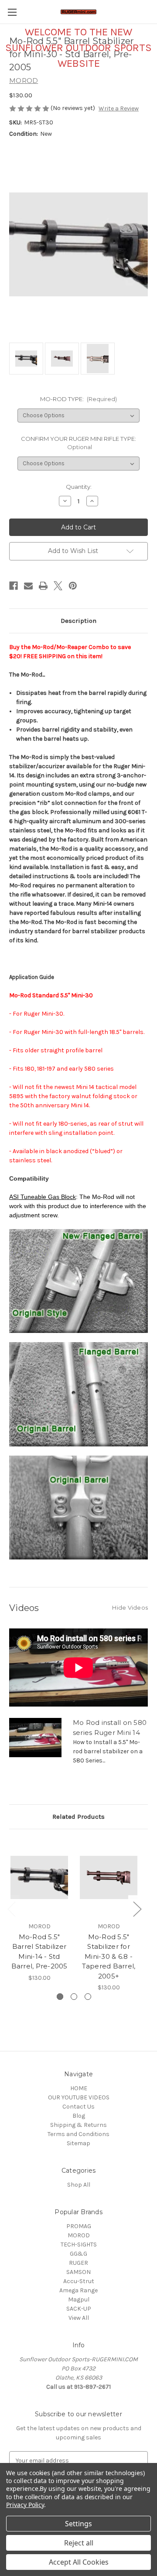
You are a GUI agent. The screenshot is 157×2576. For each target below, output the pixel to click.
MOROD (79, 2235)
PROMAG (79, 2226)
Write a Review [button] (119, 108)
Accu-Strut (79, 2281)
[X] (58, 586)
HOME (79, 2088)
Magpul (79, 2300)
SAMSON (78, 2272)
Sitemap (78, 2143)
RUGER (78, 2263)
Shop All (79, 2185)
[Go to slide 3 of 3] (88, 1997)
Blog (79, 2116)
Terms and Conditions (78, 2134)
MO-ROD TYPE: (79, 399)
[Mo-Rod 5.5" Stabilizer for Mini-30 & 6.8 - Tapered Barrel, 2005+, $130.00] (109, 1878)
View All (79, 2318)
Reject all (79, 2543)
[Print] (43, 586)
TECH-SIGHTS (79, 2245)
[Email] (28, 586)
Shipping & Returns (78, 2125)
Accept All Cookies (79, 2562)
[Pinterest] (73, 586)
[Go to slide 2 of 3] (74, 1997)
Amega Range (78, 2290)
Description (78, 621)
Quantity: (79, 487)
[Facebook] (14, 586)
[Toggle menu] (12, 12)
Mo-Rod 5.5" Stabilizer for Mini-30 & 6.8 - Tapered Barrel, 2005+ (109, 1956)
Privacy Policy (25, 2505)
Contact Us (78, 2107)
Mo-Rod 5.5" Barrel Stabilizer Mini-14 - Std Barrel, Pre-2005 (39, 1952)
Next (137, 1909)
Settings (78, 2524)
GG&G (78, 2254)
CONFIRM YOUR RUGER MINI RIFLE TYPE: (78, 443)
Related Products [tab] (78, 1817)
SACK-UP (79, 2309)
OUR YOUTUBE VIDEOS (79, 2097)
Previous (11, 1909)
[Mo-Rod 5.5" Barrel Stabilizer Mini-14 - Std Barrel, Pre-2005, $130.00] (39, 1878)
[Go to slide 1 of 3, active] (60, 1997)
